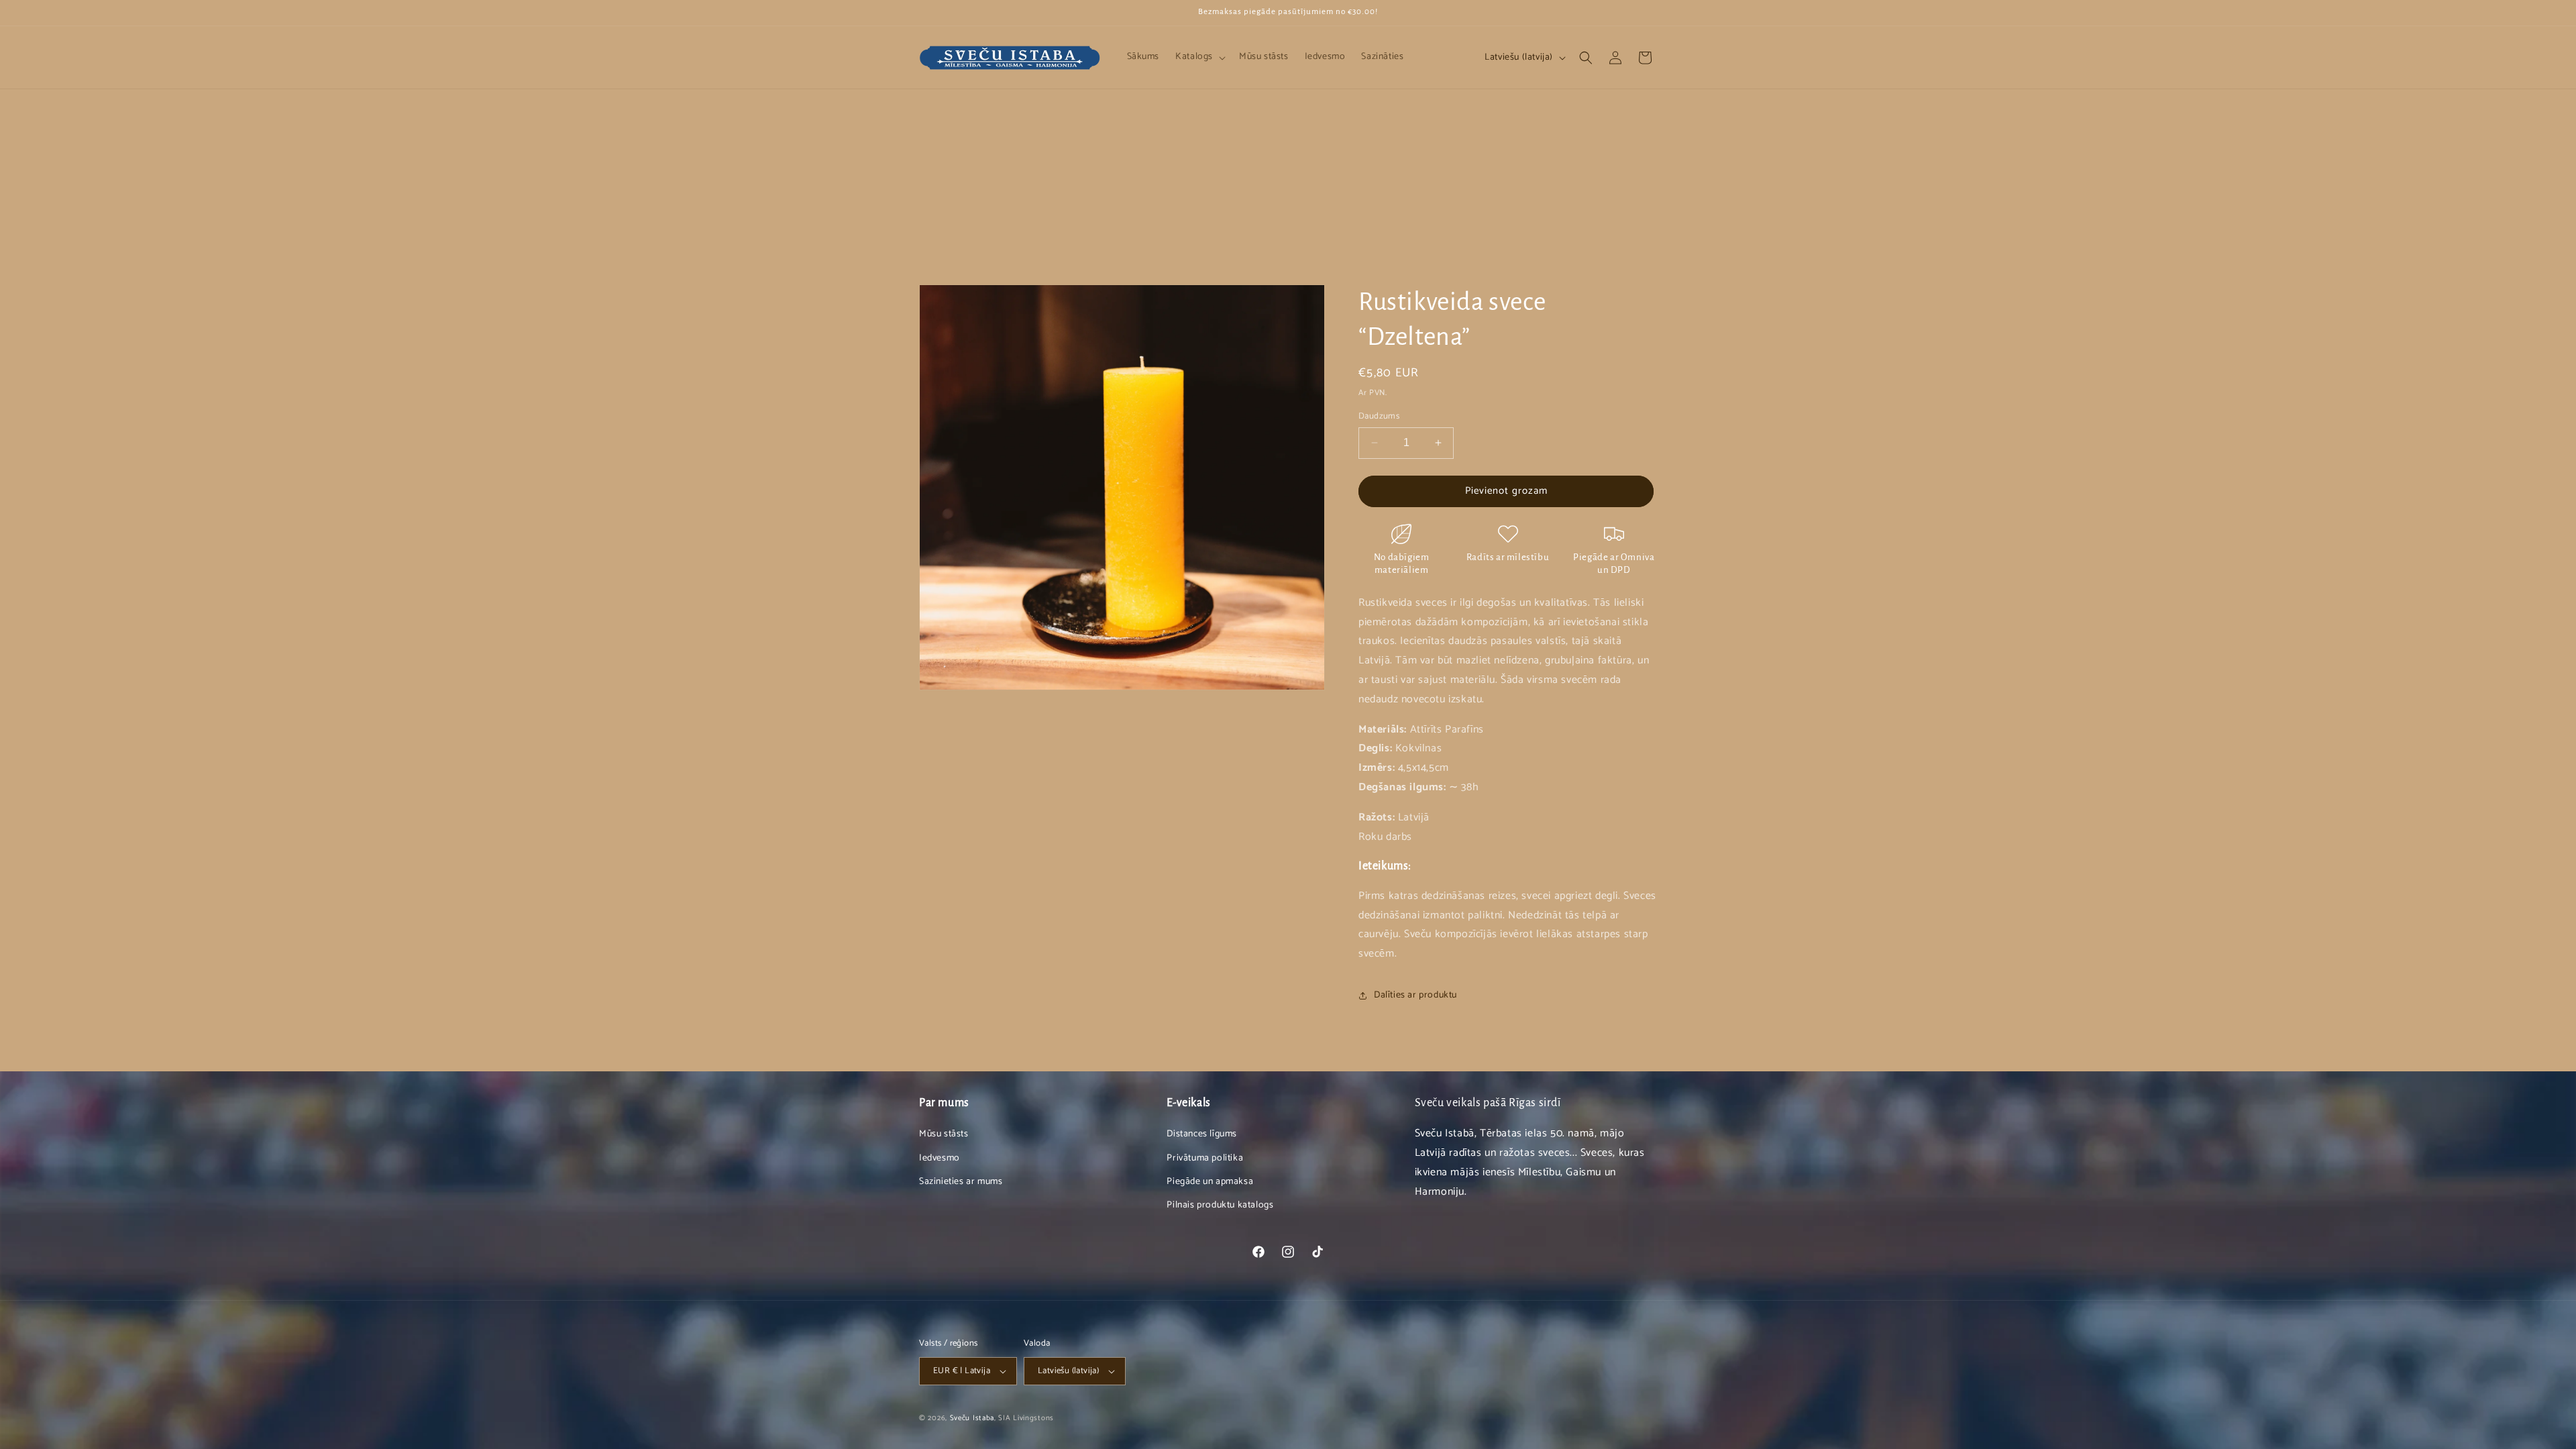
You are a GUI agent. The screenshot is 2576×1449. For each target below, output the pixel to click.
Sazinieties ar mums (961, 1182)
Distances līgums (1202, 1134)
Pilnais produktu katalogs (1220, 1205)
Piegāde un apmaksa (1210, 1182)
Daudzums (1379, 417)
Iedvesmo (940, 1158)
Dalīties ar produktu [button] (1415, 995)
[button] (1199, 57)
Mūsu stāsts (944, 1134)
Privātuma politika (1205, 1158)
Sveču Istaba (972, 1418)
